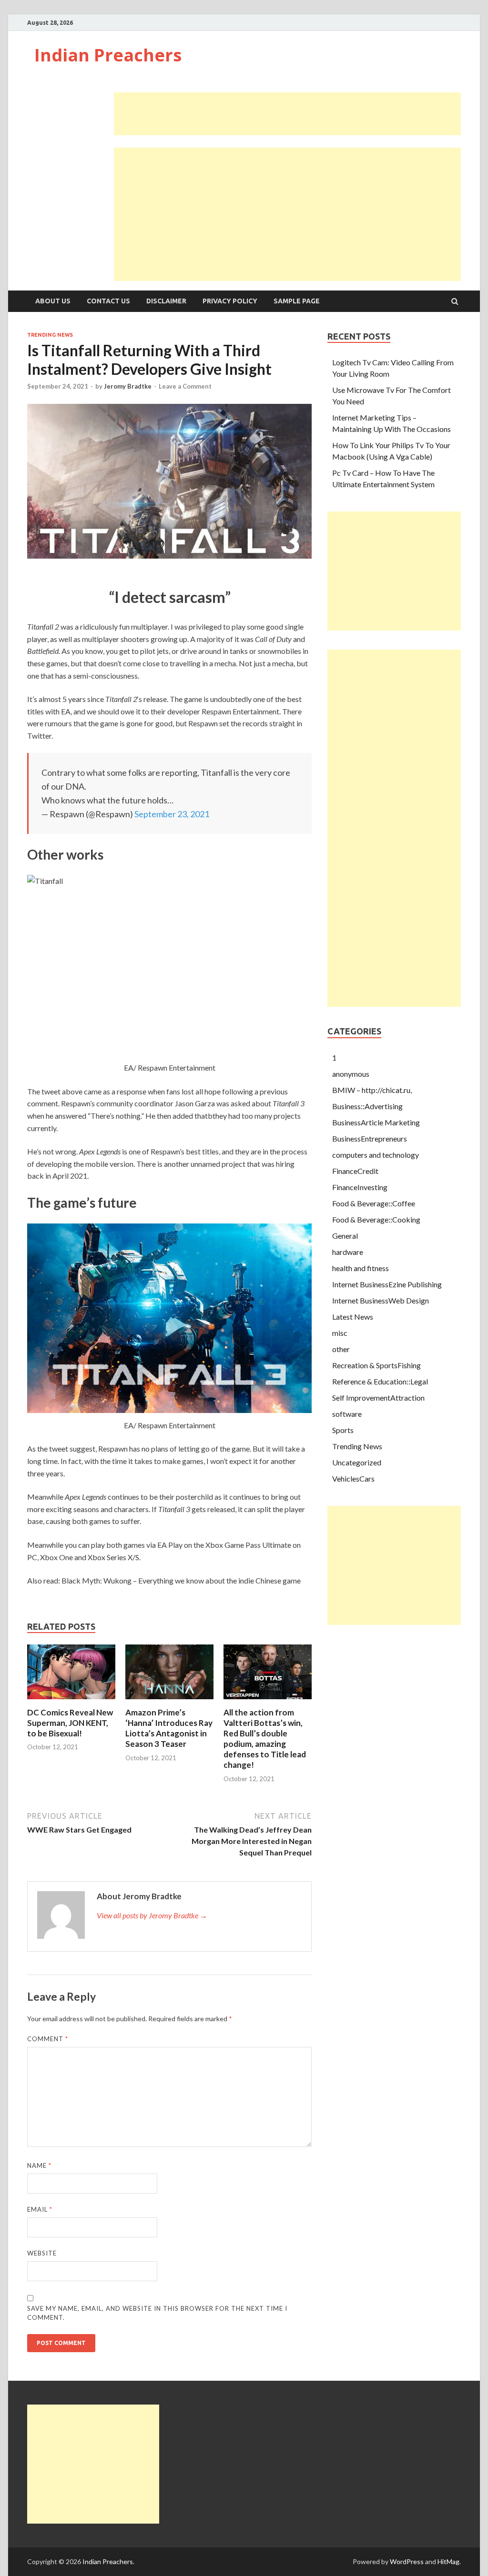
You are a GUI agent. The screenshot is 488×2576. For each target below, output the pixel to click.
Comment (48, 2039)
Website (42, 2253)
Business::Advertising (367, 1106)
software (347, 1414)
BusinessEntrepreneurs (370, 1138)
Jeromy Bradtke (128, 386)
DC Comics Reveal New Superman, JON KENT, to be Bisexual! (70, 1723)
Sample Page (297, 301)
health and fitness (361, 1268)
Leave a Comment (185, 386)
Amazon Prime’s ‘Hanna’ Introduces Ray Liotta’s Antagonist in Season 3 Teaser (169, 1728)
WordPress (407, 2561)
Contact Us (108, 301)
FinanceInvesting (360, 1187)
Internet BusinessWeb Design (381, 1300)
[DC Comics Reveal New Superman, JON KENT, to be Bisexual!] (71, 1701)
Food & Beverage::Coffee (374, 1203)
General (345, 1236)
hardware (348, 1252)
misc (340, 1333)
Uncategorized (357, 1462)
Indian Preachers (108, 55)
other (341, 1349)
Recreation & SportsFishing (376, 1365)
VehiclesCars (353, 1478)
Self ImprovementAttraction (378, 1398)
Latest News (353, 1317)
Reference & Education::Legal (380, 1381)
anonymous (351, 1074)
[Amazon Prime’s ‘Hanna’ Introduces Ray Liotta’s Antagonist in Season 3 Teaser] (169, 1701)
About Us (53, 301)
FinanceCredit (355, 1171)
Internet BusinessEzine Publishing (387, 1284)
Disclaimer (166, 301)
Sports (343, 1430)
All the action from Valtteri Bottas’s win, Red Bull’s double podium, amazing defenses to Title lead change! (265, 1739)
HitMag (448, 2561)
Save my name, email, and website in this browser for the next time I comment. (157, 2313)
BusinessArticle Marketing (376, 1122)
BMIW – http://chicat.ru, (372, 1090)
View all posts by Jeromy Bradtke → (152, 1915)
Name (39, 2165)
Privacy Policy (230, 301)
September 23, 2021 (172, 814)
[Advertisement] (287, 114)
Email (40, 2209)
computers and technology (376, 1155)
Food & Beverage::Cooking (376, 1219)
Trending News (50, 335)
